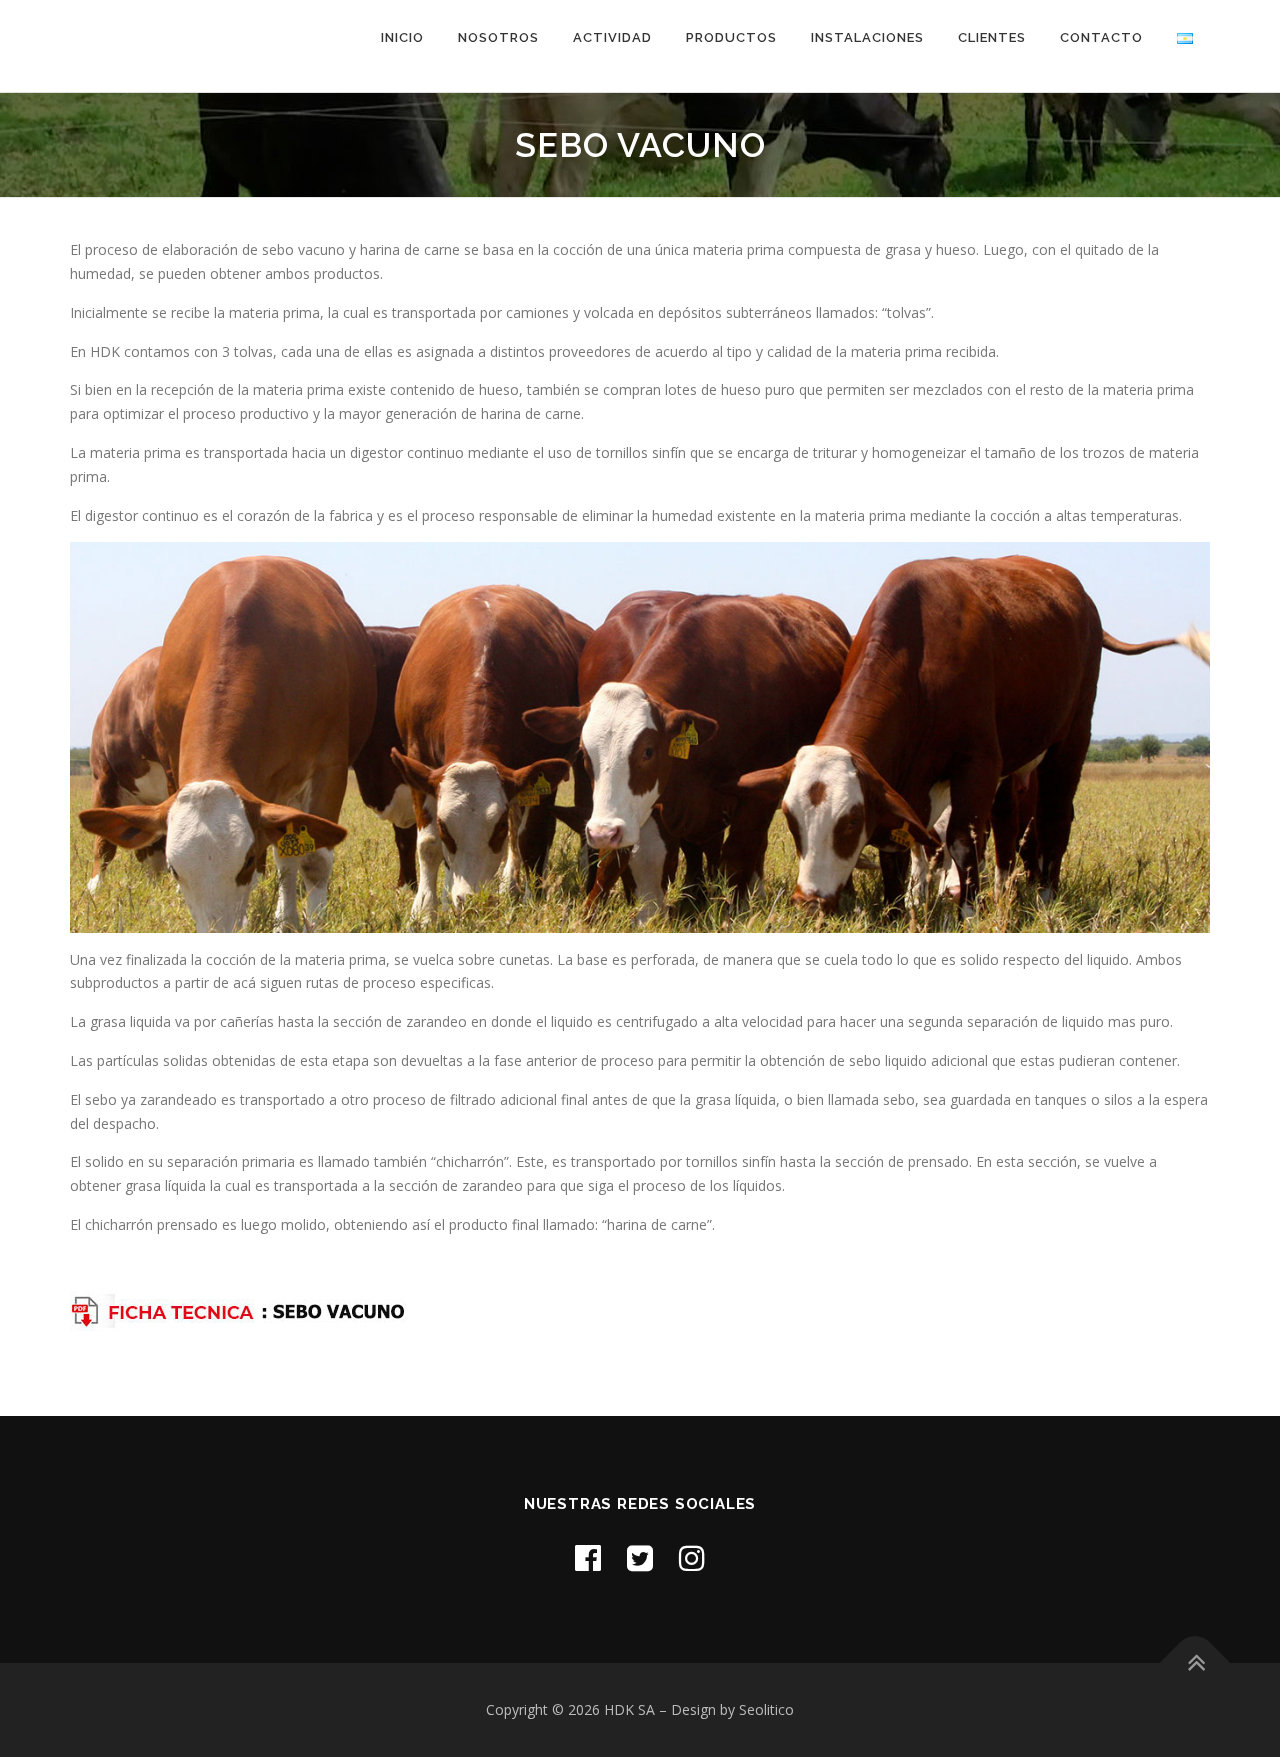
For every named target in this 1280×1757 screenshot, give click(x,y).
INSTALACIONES (867, 37)
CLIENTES (992, 37)
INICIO (402, 37)
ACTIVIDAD (612, 37)
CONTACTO (1101, 37)
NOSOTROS (498, 37)
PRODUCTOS (731, 37)
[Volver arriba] (1195, 1663)
